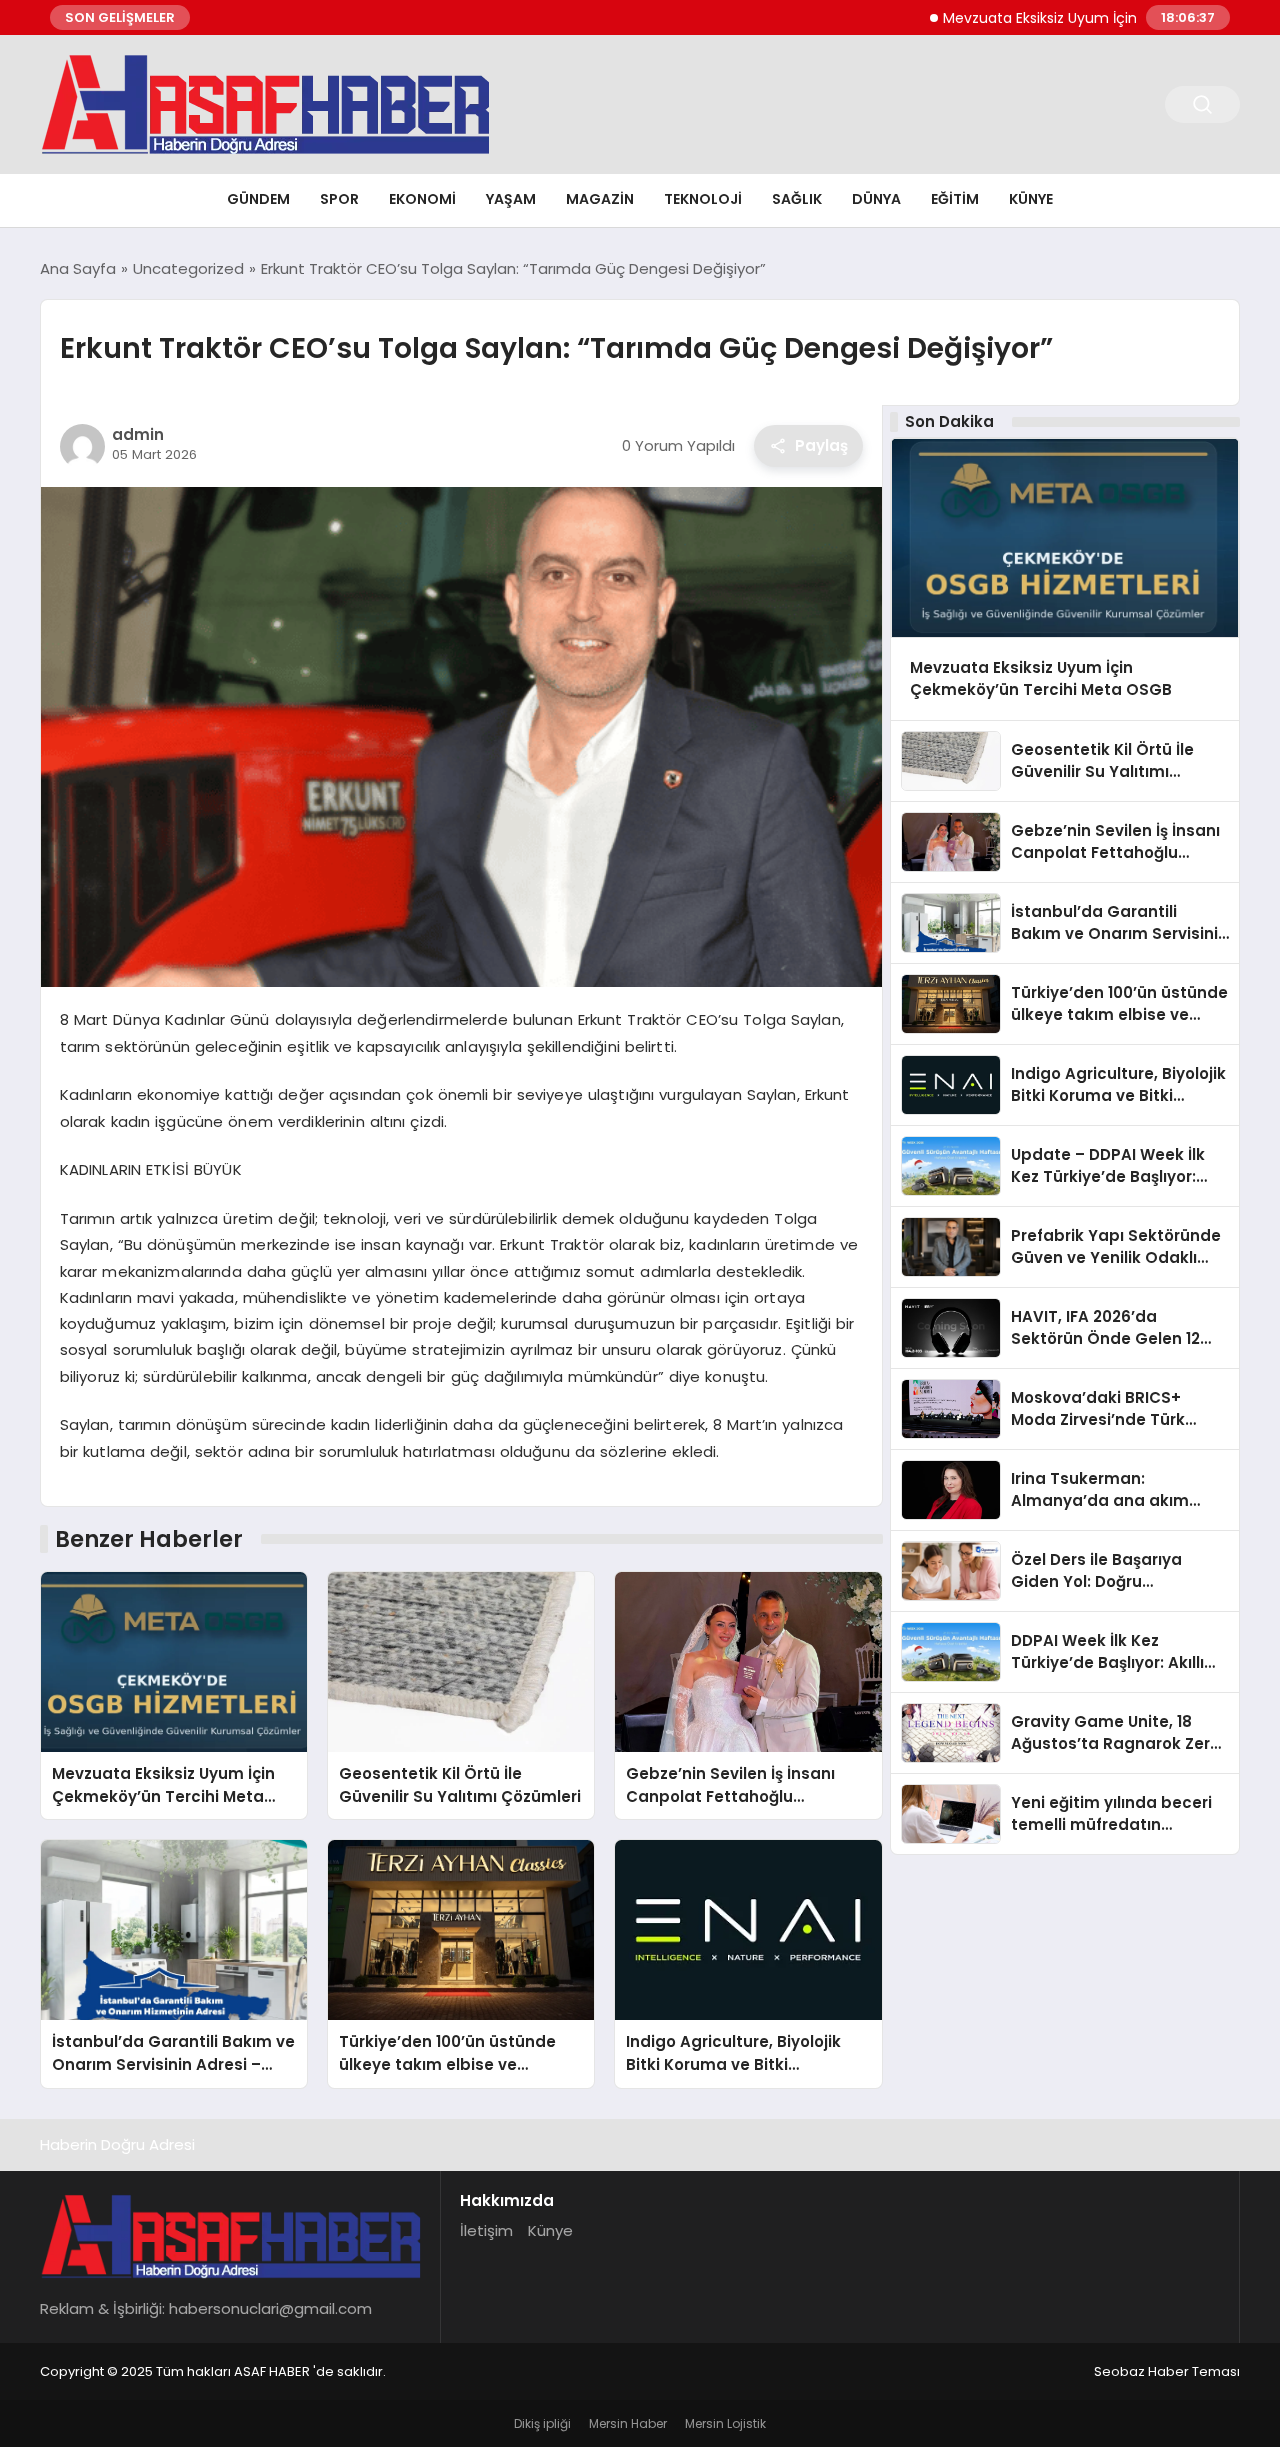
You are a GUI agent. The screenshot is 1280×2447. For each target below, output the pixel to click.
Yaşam (511, 199)
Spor (339, 199)
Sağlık (797, 199)
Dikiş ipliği (542, 2423)
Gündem (258, 199)
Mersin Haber (628, 2423)
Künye (1031, 199)
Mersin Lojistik (725, 2423)
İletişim (486, 2230)
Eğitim (955, 199)
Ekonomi (422, 199)
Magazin (600, 199)
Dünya (876, 199)
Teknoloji (703, 199)
